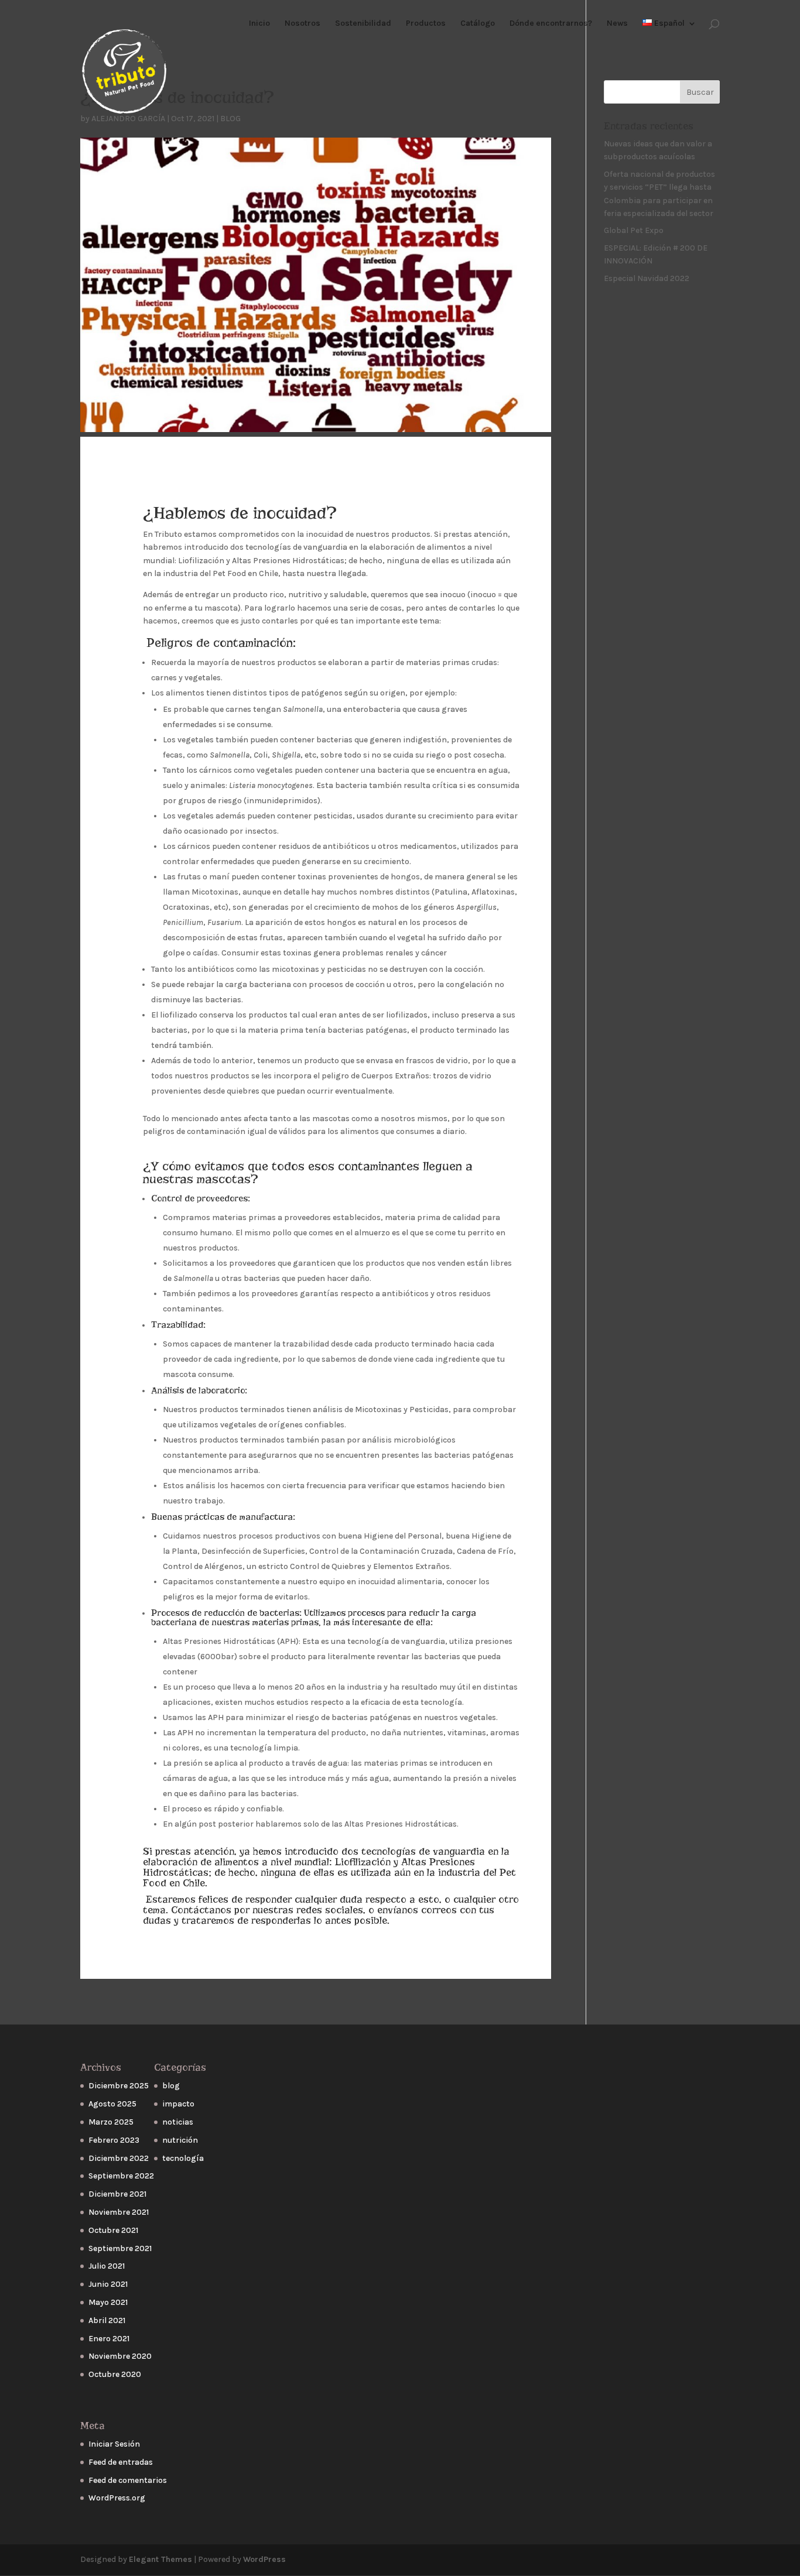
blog (230, 119)
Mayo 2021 (108, 2302)
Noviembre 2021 (119, 2212)
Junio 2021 (108, 2284)
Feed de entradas (121, 2462)
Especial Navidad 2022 (647, 278)
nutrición (180, 2140)
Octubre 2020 (115, 2374)
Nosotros (302, 24)
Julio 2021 (107, 2266)
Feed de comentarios (128, 2480)
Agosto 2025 (112, 2104)
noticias (178, 2122)
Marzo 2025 (111, 2122)
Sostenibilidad (363, 24)
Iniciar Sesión (114, 2444)
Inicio (259, 24)
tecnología (183, 2158)
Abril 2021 (107, 2320)
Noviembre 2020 (120, 2356)
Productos (426, 24)
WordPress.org (117, 2498)
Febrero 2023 (114, 2140)
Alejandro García (128, 119)
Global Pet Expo (634, 230)
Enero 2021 (109, 2339)
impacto (178, 2104)
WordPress (264, 2559)
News (617, 24)
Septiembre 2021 (120, 2248)
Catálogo (478, 24)
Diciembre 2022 (119, 2158)
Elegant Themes (160, 2559)
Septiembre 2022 (121, 2176)
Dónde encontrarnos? (551, 24)
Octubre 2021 (113, 2230)
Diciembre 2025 (119, 2086)
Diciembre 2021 (117, 2194)
